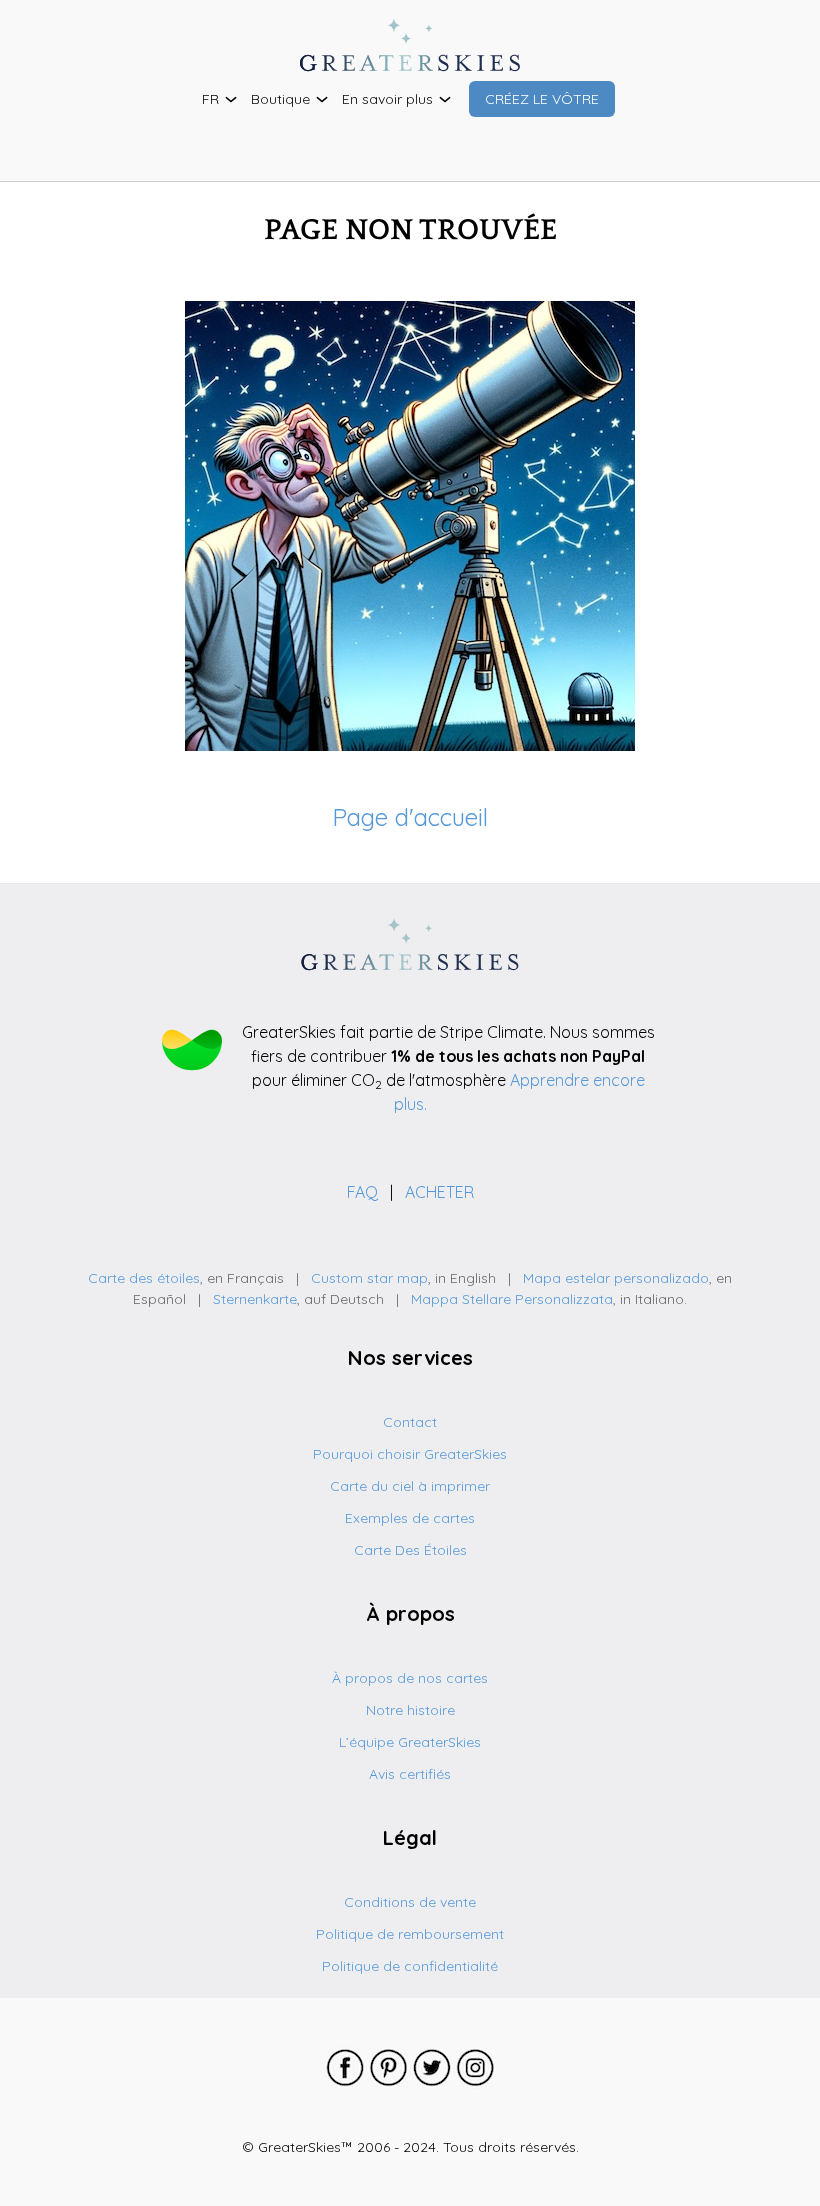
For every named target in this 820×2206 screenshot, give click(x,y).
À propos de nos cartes (410, 1678)
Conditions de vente (410, 1902)
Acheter (439, 1192)
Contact (410, 1422)
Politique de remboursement (410, 1934)
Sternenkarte (255, 1299)
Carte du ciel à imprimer (410, 1486)
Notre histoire (410, 1710)
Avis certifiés (410, 1774)
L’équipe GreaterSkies (410, 1742)
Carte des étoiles (144, 1278)
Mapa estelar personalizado (616, 1278)
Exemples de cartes (410, 1518)
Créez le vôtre (542, 99)
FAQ (364, 1192)
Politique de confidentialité (410, 1966)
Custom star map (369, 1278)
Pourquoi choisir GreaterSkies (410, 1454)
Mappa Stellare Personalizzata (512, 1299)
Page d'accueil (410, 817)
